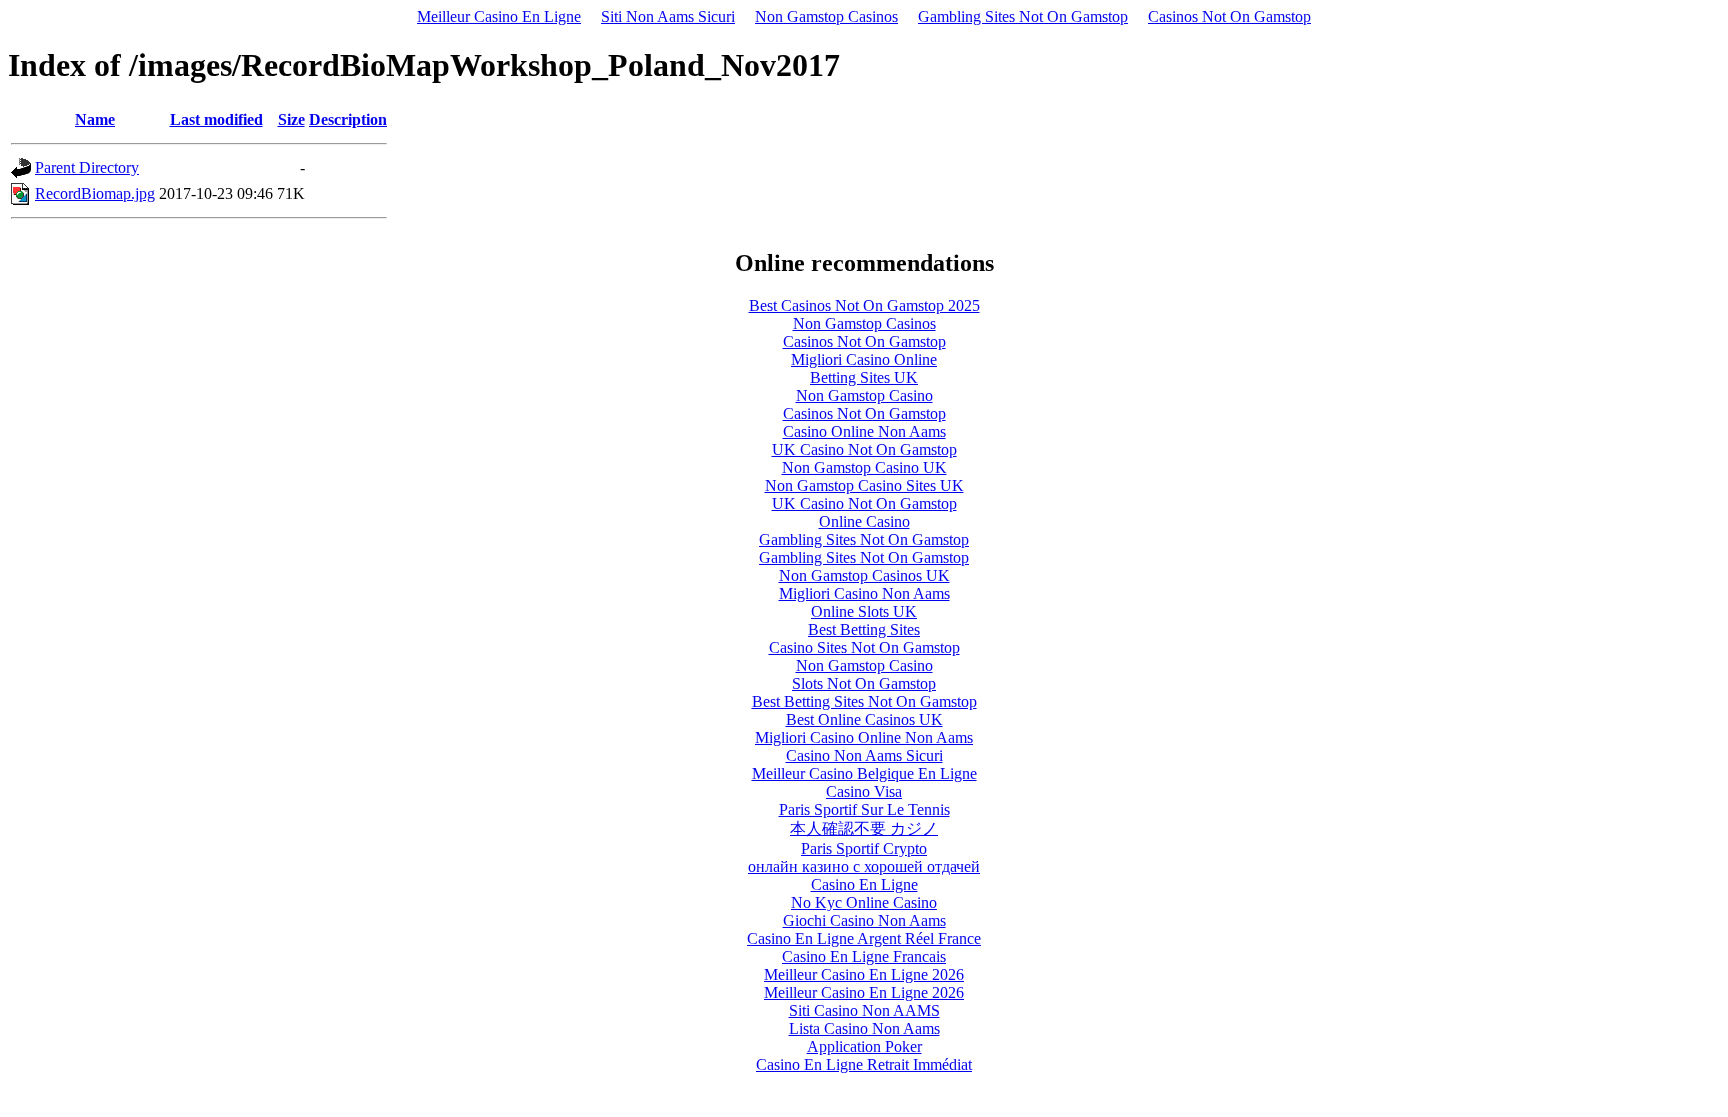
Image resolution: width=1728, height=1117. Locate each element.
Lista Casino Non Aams (864, 1028)
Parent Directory (87, 167)
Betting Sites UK (864, 377)
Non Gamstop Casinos (826, 16)
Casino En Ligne (864, 884)
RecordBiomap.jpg (95, 193)
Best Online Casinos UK (864, 719)
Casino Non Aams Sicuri (864, 755)
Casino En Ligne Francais (864, 956)
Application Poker (864, 1046)
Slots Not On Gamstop (864, 683)
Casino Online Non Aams (864, 431)
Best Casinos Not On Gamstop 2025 (864, 305)
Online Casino (864, 521)
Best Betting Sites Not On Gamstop (864, 701)
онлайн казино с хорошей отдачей (864, 866)
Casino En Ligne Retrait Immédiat (864, 1064)
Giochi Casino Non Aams (864, 920)
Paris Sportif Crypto (864, 848)
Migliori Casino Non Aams (864, 593)
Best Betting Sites (864, 629)
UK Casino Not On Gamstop (864, 449)
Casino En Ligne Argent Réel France (864, 938)
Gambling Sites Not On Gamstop (1023, 16)
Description (348, 119)
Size (291, 119)
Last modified (216, 119)
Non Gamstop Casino (864, 395)
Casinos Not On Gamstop (1229, 16)
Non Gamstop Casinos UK (864, 575)
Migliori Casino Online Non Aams (864, 737)
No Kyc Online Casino (864, 902)
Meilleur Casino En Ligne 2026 (864, 974)
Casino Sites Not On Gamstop (864, 647)
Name (95, 119)
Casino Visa (864, 791)
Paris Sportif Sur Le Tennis (864, 809)
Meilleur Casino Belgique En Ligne (864, 773)
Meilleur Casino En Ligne (499, 16)
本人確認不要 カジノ (864, 828)
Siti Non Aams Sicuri (668, 16)
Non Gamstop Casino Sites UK (864, 485)
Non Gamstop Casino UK (864, 467)
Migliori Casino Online (864, 359)
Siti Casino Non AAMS (864, 1010)
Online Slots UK (864, 611)
